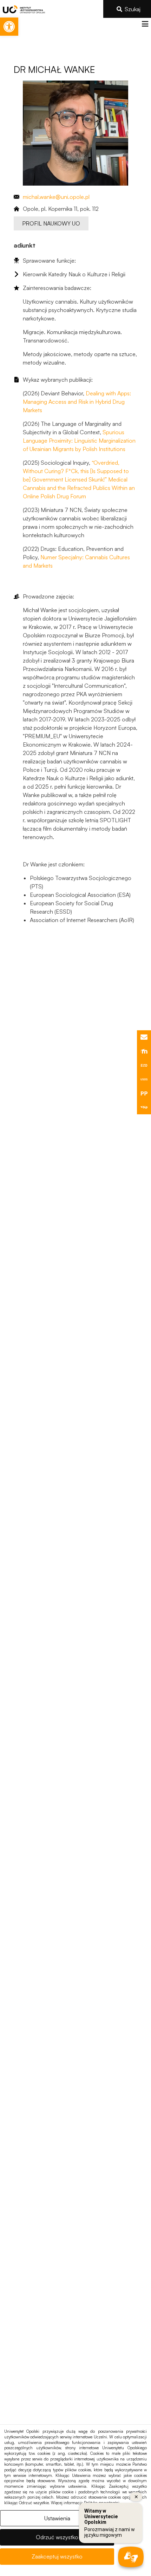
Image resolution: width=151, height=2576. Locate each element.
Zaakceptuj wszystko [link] (57, 2556)
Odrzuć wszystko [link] (57, 2537)
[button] (145, 24)
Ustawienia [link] (57, 2518)
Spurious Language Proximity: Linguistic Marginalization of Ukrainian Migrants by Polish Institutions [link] (79, 441)
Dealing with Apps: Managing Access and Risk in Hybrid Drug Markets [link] (77, 402)
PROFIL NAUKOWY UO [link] (51, 223)
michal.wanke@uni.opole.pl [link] (56, 197)
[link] (9, 27)
